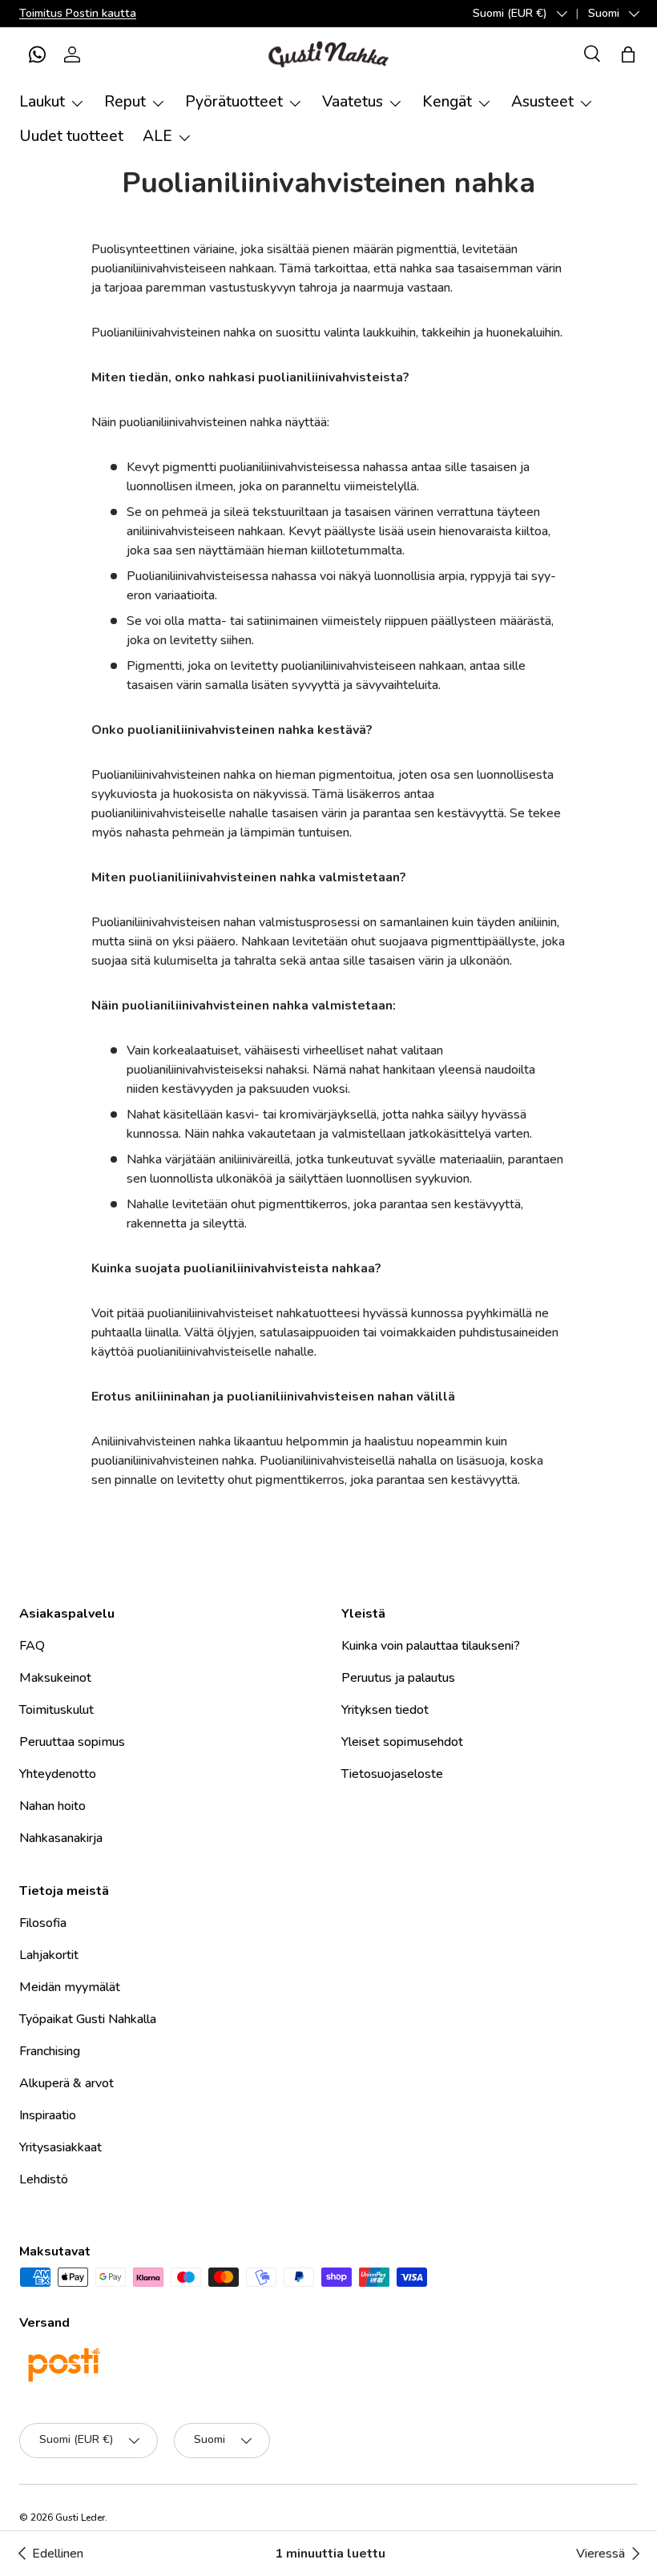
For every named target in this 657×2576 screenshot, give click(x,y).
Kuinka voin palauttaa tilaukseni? (431, 1646)
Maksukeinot (55, 1678)
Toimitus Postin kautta (78, 13)
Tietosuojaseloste (392, 1774)
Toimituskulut (56, 1710)
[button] (37, 54)
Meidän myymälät (70, 1987)
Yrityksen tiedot (385, 1710)
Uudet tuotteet (71, 136)
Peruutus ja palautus (398, 1678)
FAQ (32, 1646)
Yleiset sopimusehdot (402, 1742)
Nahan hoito (52, 1806)
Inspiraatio (48, 2115)
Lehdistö (44, 2179)
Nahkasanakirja (61, 1838)
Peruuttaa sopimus (72, 1742)
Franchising (50, 2051)
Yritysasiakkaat (60, 2147)
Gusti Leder (80, 2518)
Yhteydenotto (58, 1774)
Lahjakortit (49, 1955)
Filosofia (43, 1923)
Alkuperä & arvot (67, 2083)
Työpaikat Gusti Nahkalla (88, 2019)
